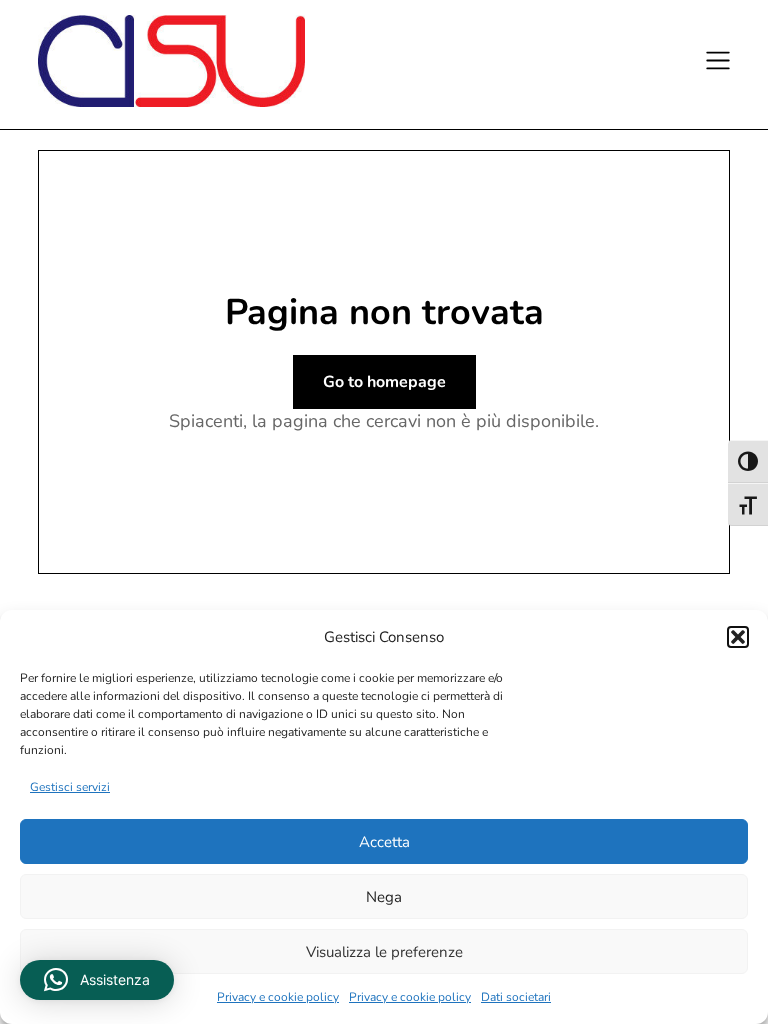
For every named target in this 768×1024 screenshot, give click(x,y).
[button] (738, 637)
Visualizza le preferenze (384, 952)
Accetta (384, 842)
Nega (384, 897)
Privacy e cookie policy (278, 997)
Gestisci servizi (70, 787)
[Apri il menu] (715, 64)
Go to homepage (384, 382)
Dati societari (516, 997)
